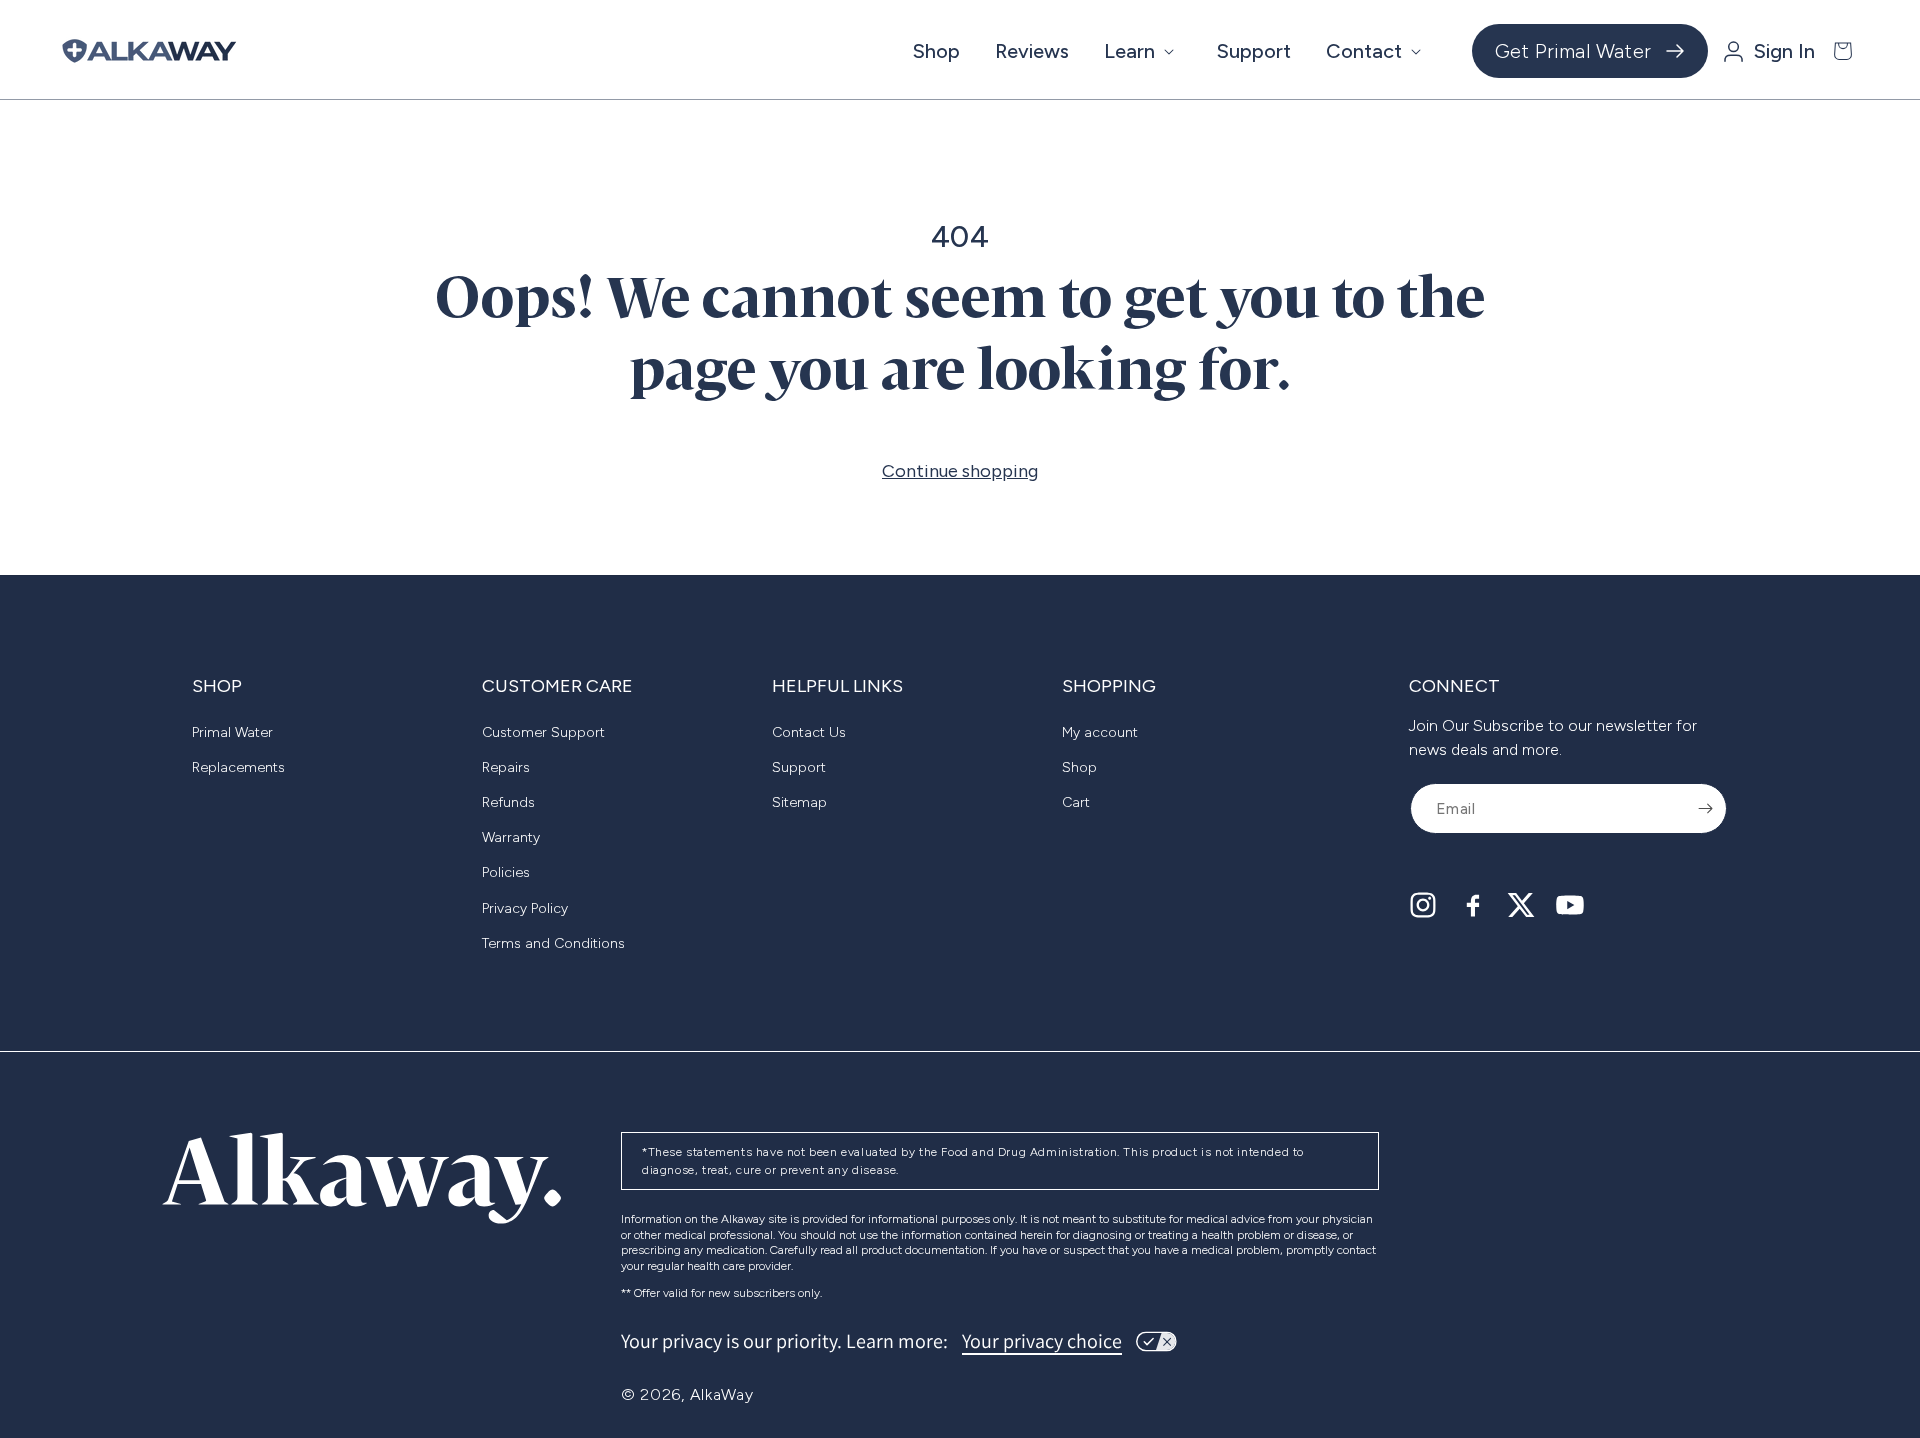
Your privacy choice (1042, 1341)
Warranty (511, 837)
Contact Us (809, 732)
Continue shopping (960, 471)
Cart (1076, 802)
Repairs (506, 767)
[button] (1143, 51)
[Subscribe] (1705, 808)
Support (799, 767)
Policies (506, 872)
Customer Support (543, 732)
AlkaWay (722, 1394)
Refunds (508, 802)
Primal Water (232, 732)
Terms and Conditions (553, 943)
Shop (1079, 767)
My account (1100, 732)
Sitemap (799, 802)
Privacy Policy (525, 908)
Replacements (238, 767)
